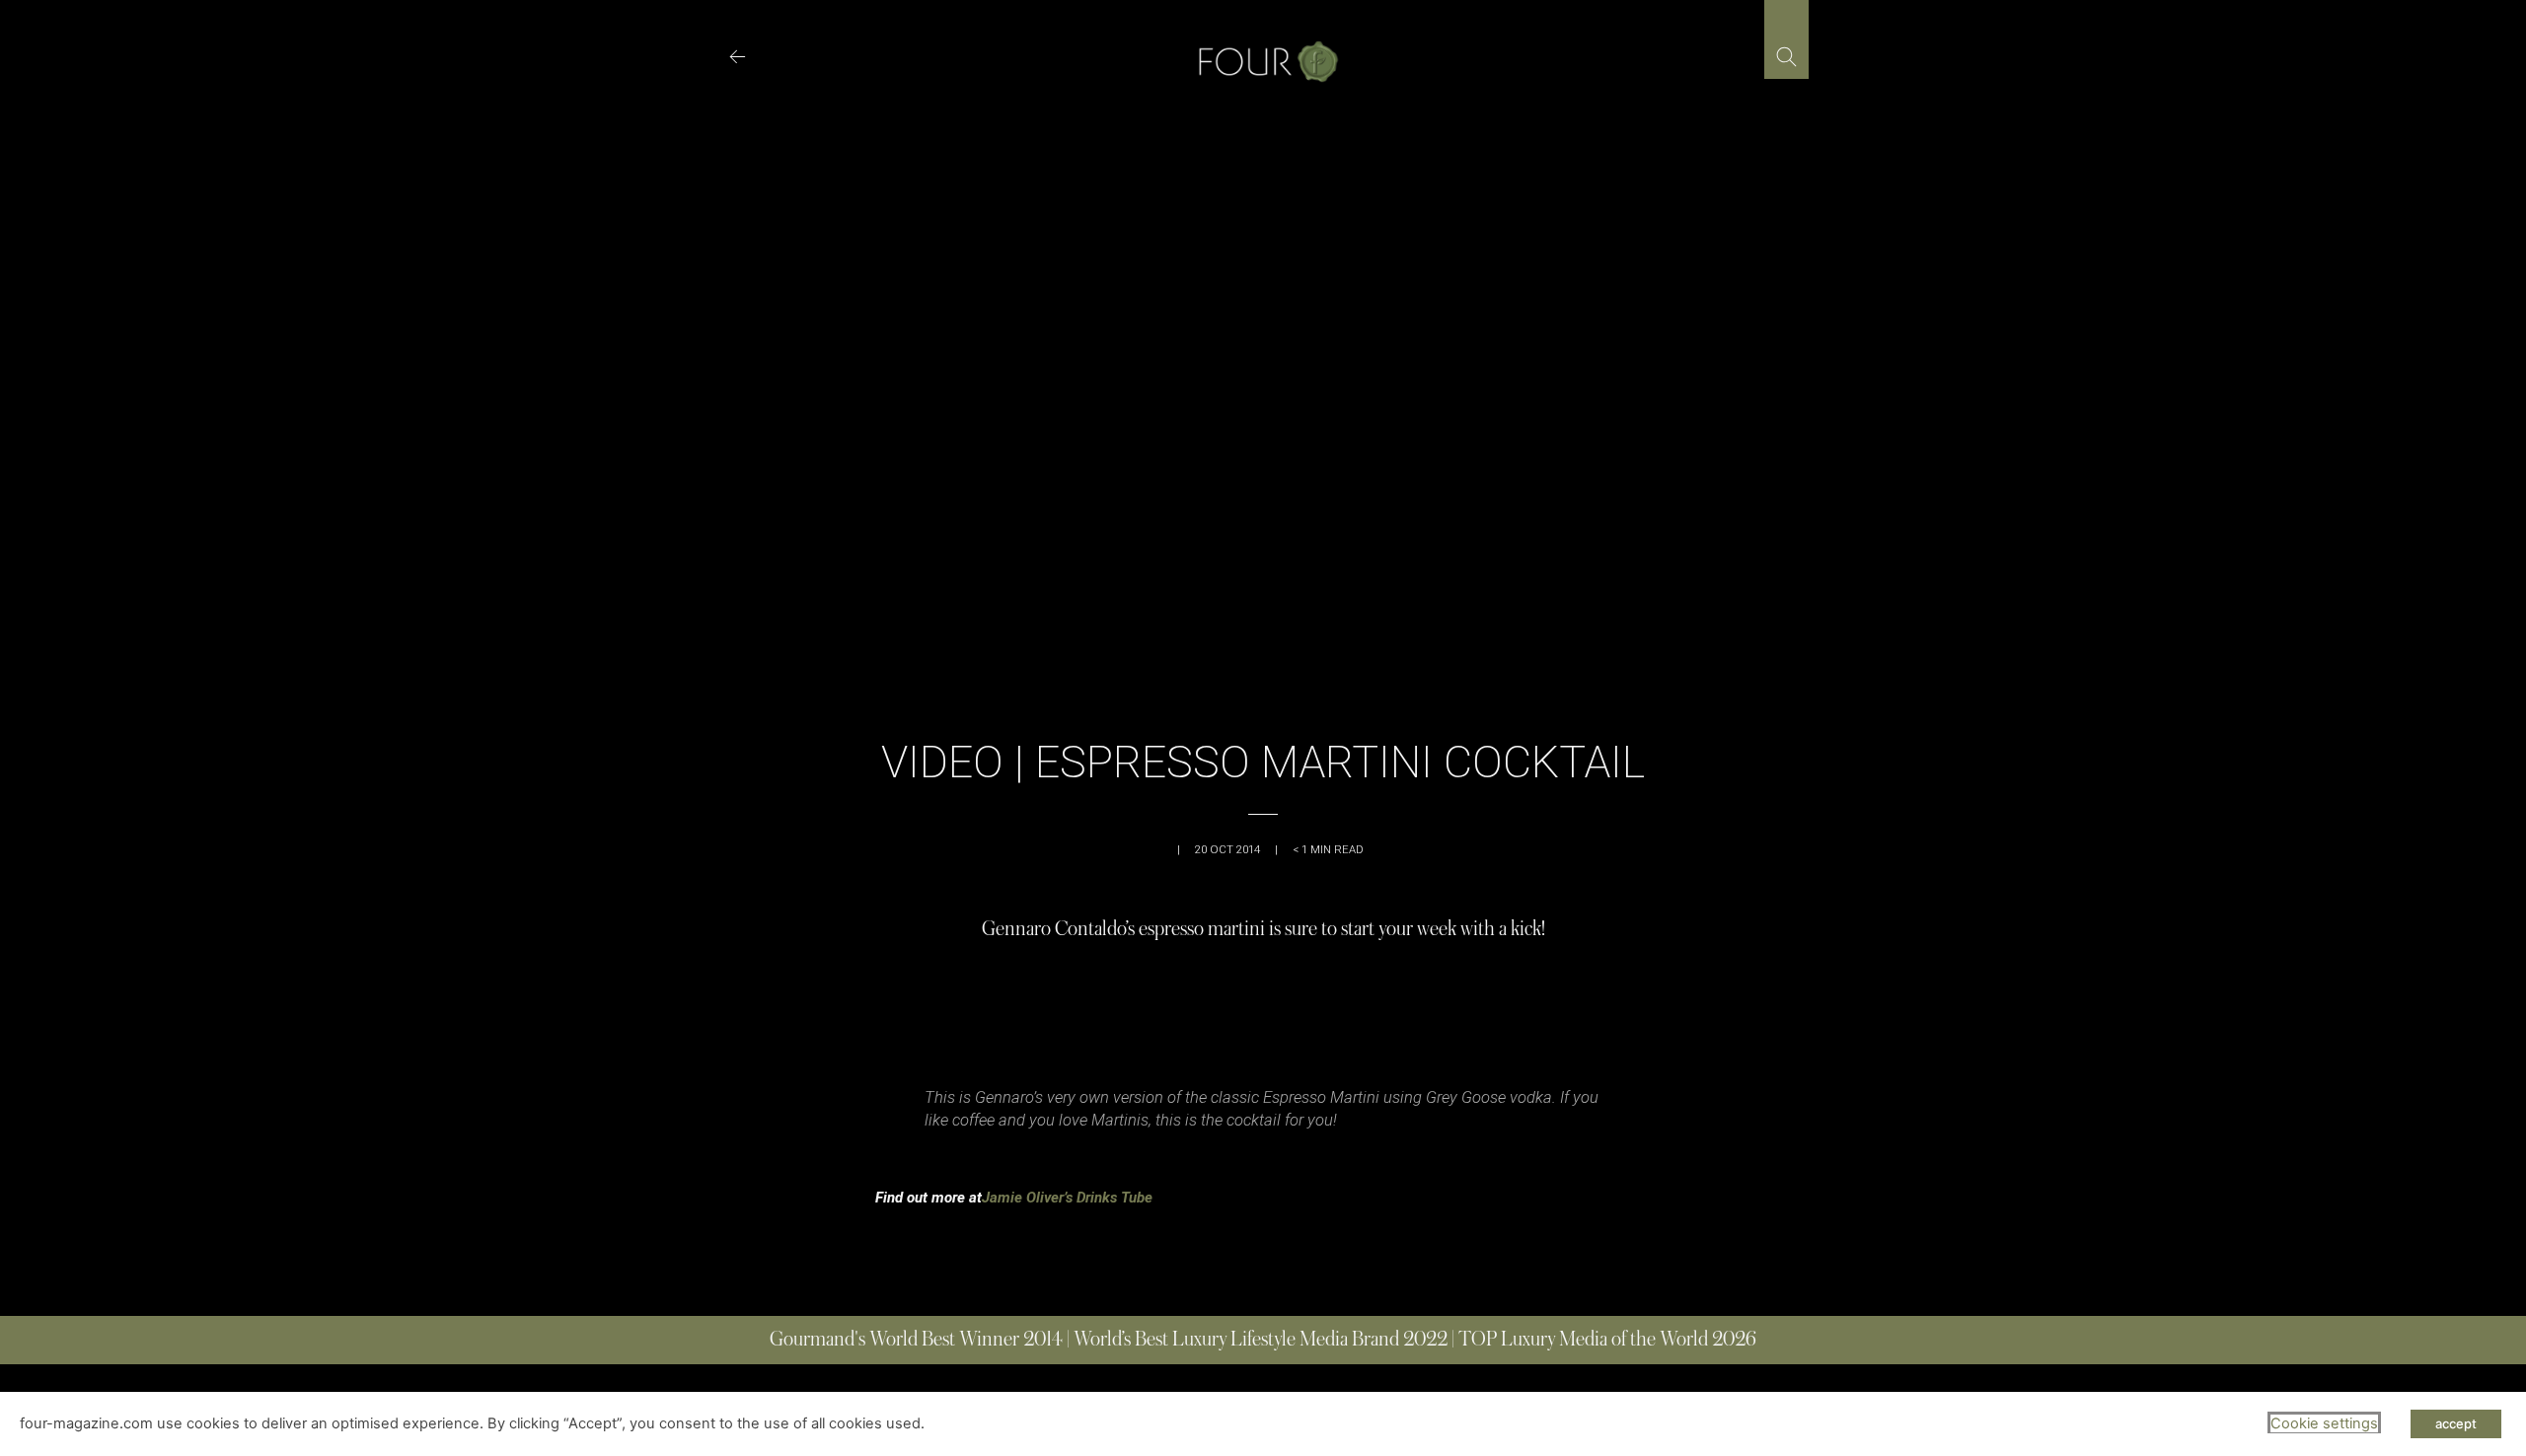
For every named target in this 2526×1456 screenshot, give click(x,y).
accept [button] (2456, 1423)
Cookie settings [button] (2324, 1423)
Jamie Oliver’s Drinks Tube (1067, 1198)
